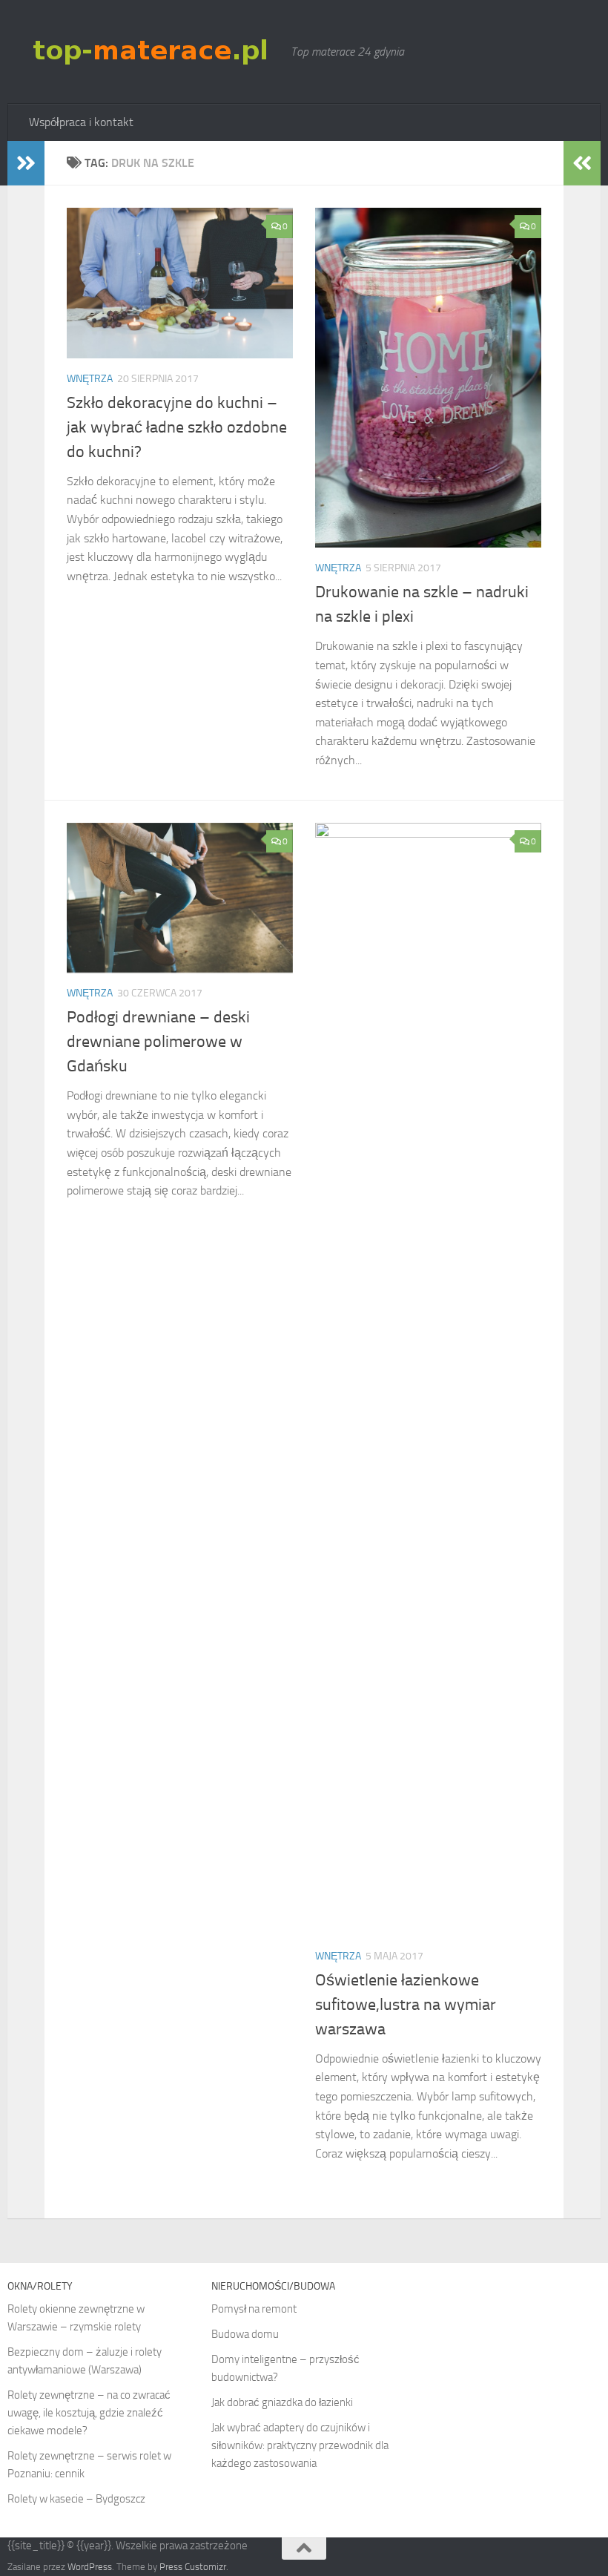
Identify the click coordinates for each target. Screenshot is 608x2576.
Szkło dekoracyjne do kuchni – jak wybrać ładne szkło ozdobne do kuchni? (177, 427)
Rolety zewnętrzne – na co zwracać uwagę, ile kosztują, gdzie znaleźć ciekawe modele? (89, 2413)
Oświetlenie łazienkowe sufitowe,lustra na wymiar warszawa (406, 2005)
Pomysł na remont (254, 2309)
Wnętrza (90, 379)
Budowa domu (245, 2334)
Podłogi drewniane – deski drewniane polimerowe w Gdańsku (158, 1042)
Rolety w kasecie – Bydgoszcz (76, 2499)
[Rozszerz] (26, 163)
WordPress (90, 2567)
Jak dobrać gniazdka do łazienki (282, 2402)
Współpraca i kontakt (81, 122)
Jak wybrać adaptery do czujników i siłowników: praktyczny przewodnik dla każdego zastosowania (300, 2445)
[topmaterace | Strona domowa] (153, 51)
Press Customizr (193, 2567)
